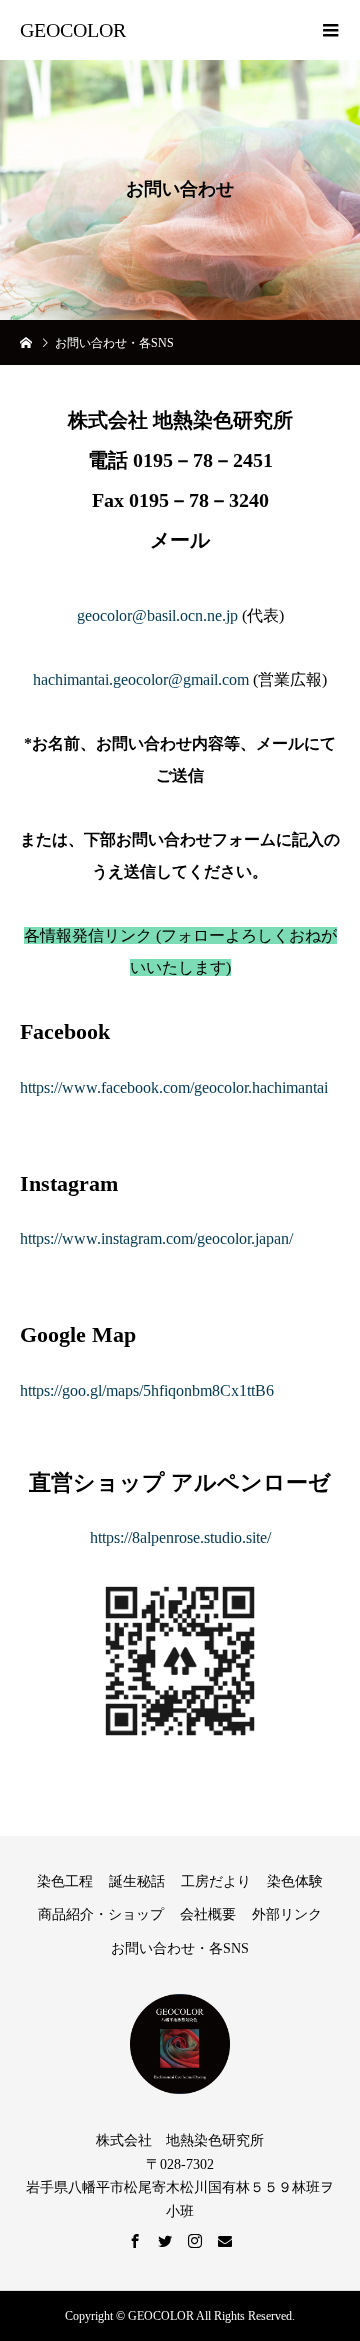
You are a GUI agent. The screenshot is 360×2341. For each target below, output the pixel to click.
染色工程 (65, 1881)
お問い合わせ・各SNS (180, 1948)
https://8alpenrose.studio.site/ (180, 1537)
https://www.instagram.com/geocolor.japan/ (156, 1238)
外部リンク (287, 1914)
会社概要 (208, 1914)
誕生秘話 (137, 1881)
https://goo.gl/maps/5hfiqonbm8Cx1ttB (143, 1390)
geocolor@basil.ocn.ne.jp (157, 615)
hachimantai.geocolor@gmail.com (141, 679)
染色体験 (295, 1881)
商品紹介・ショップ (101, 1914)
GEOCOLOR (73, 30)
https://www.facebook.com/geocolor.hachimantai (174, 1087)
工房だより (216, 1881)
